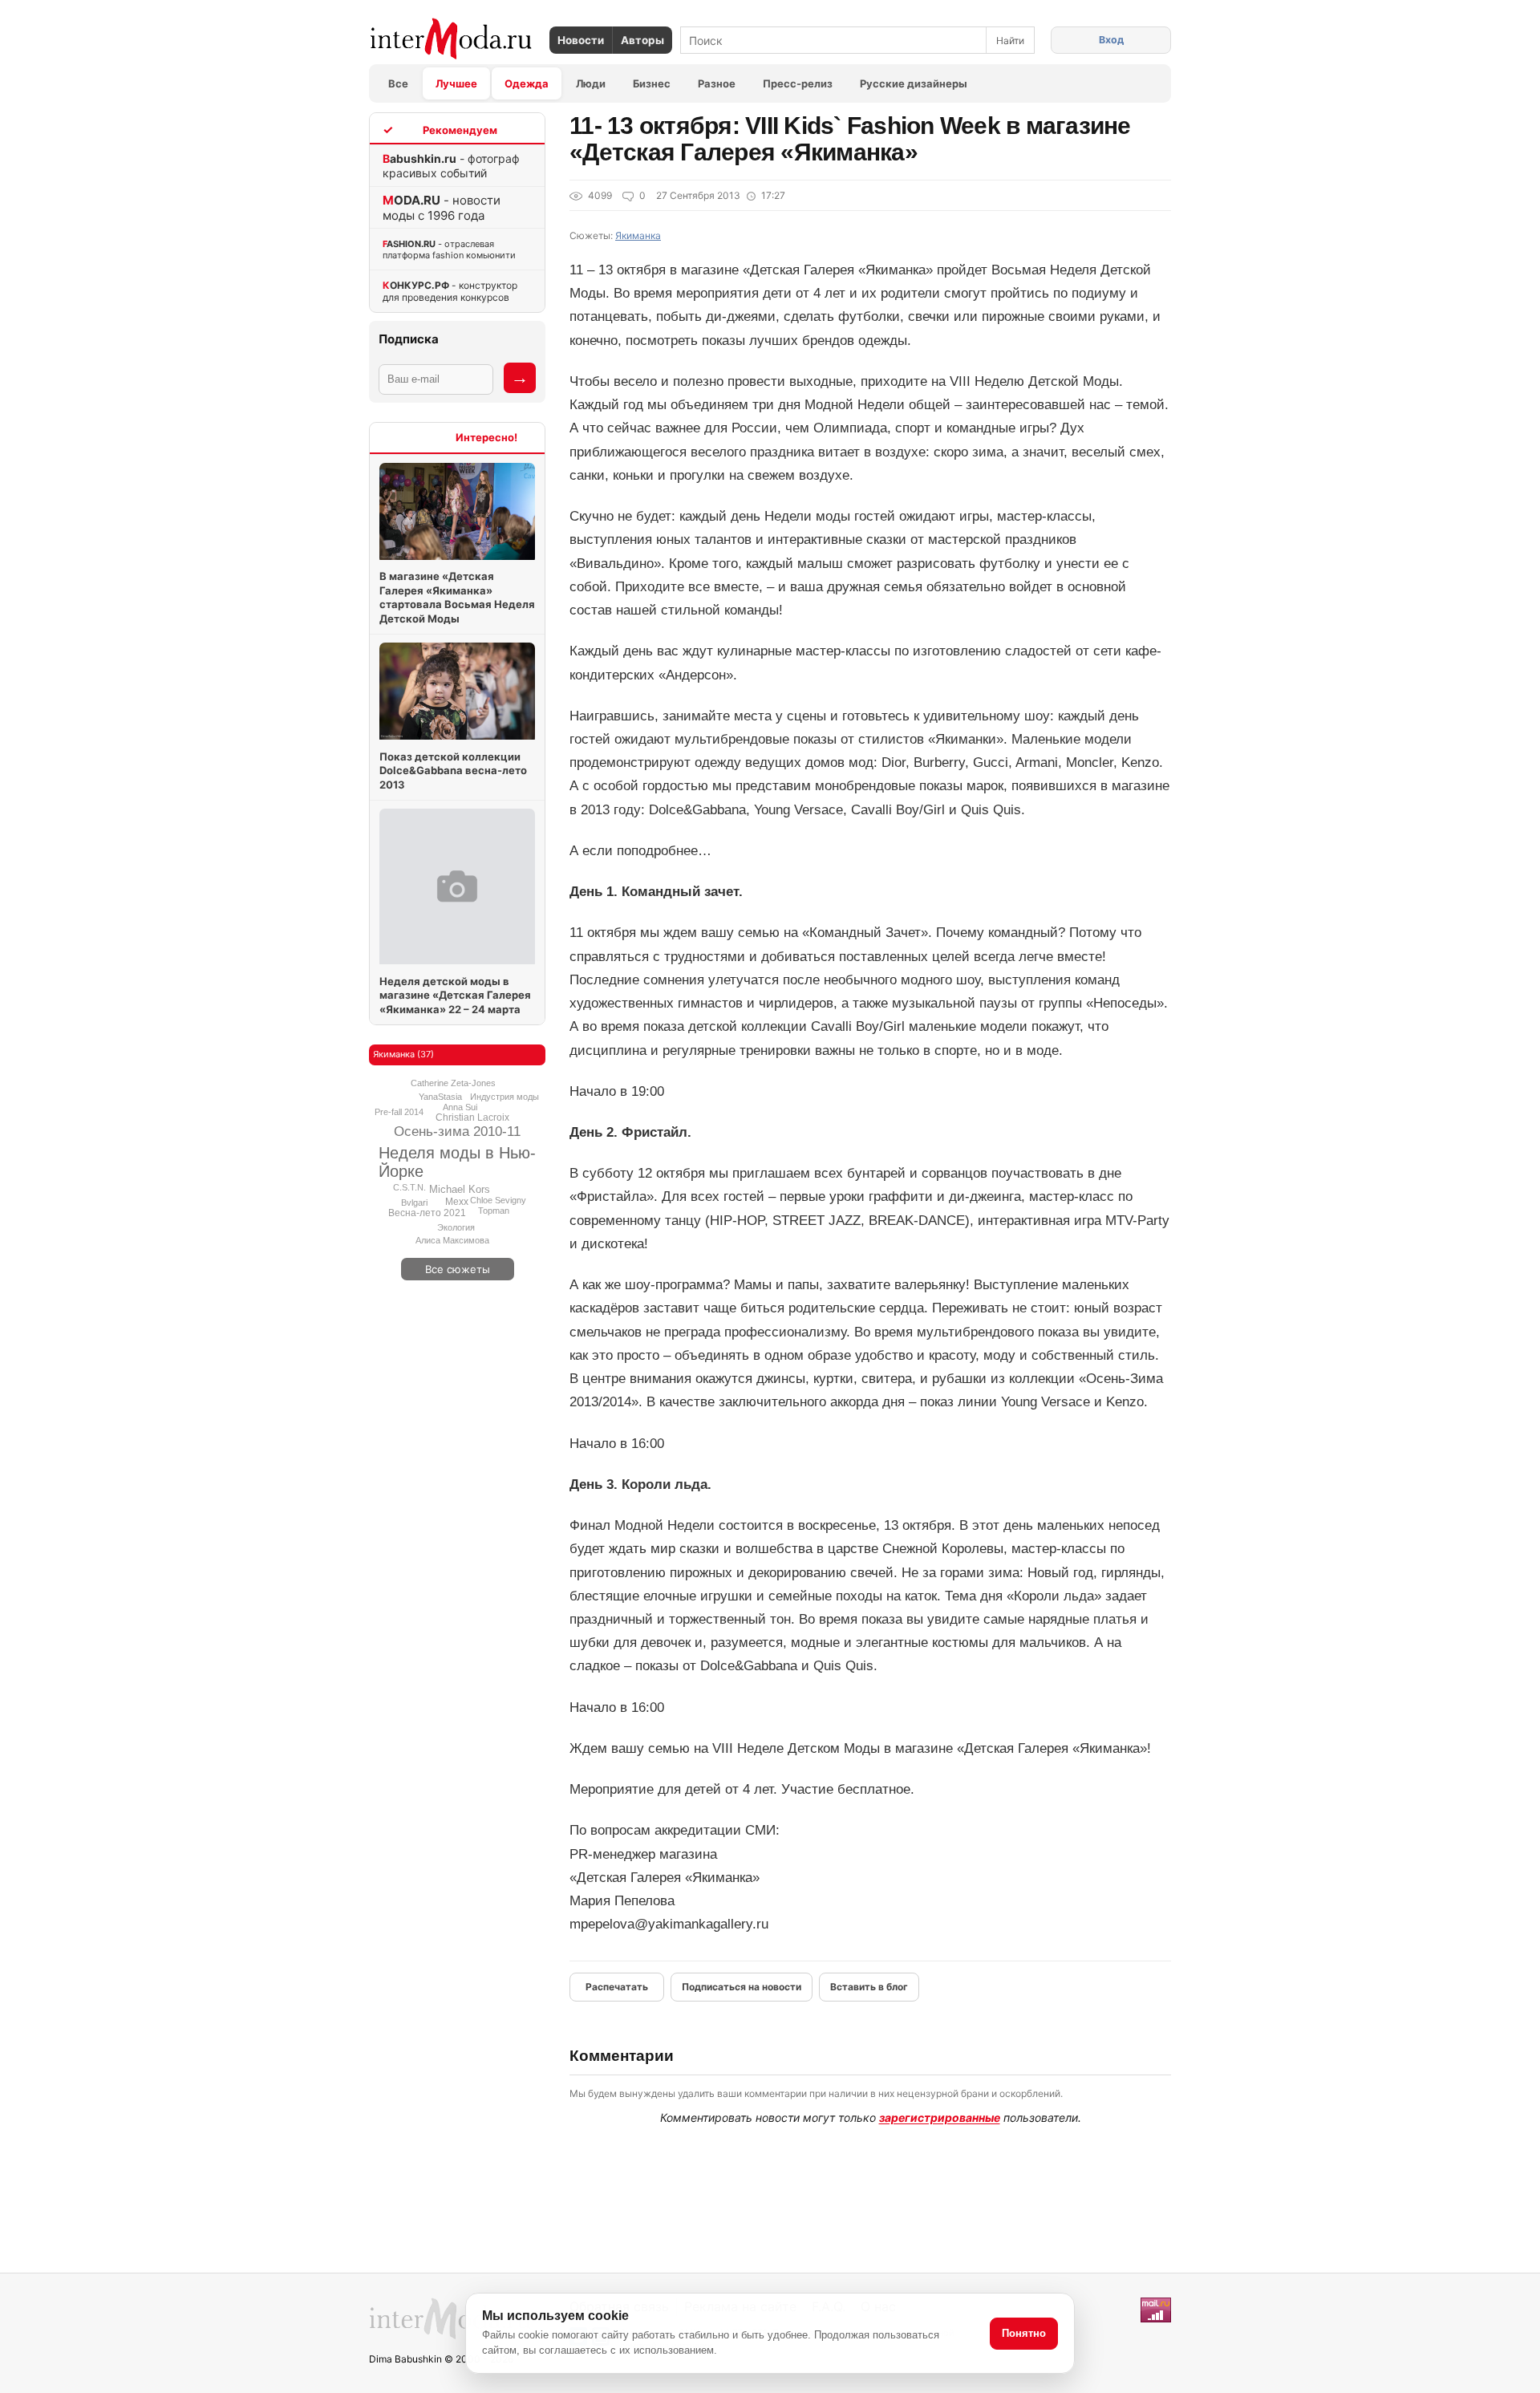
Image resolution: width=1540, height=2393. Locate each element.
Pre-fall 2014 (399, 1112)
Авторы (642, 40)
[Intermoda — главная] (451, 39)
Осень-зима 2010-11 (457, 1132)
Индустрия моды (505, 1097)
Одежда (527, 83)
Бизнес (652, 83)
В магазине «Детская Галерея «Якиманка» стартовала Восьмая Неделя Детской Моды (457, 597)
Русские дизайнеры (914, 83)
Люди (591, 83)
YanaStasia (440, 1097)
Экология (456, 1227)
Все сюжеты (458, 1269)
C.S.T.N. (409, 1187)
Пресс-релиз (798, 83)
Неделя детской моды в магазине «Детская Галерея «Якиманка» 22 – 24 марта (455, 995)
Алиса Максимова (452, 1240)
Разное (717, 83)
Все (398, 83)
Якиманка (638, 235)
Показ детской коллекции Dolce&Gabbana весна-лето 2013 (453, 771)
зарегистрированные (940, 2117)
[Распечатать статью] (617, 1987)
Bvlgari (414, 1203)
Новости (581, 40)
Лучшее (456, 83)
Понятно (1024, 2333)
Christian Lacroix (472, 1117)
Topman (494, 1211)
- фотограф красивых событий (451, 166)
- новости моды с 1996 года (442, 208)
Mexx (457, 1202)
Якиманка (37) (403, 1054)
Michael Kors (460, 1189)
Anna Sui (460, 1107)
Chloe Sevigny (498, 1200)
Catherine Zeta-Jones (453, 1083)
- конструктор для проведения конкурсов (450, 291)
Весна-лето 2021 (427, 1213)
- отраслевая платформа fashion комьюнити (449, 249)
